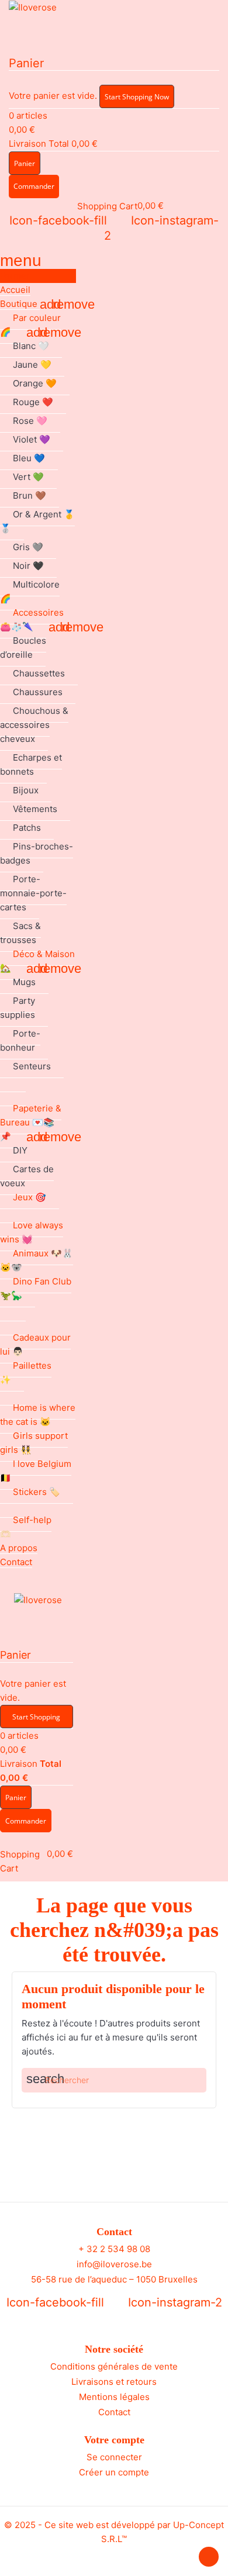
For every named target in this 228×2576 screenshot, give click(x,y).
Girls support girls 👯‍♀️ (34, 1443)
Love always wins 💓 (32, 1232)
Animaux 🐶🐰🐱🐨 (37, 1260)
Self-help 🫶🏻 (26, 1527)
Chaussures (38, 692)
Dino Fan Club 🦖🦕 (36, 1288)
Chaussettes (39, 673)
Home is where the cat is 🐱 (38, 1415)
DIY (20, 1150)
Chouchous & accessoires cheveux (34, 725)
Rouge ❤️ (33, 402)
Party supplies (18, 1008)
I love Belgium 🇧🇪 (36, 1471)
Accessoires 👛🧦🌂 (32, 619)
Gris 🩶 (28, 547)
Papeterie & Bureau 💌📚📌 (31, 1122)
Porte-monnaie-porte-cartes (33, 893)
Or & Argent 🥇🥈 (37, 521)
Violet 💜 (32, 439)
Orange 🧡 (35, 383)
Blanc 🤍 (31, 346)
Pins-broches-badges (37, 853)
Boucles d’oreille (23, 648)
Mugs (24, 982)
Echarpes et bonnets (31, 764)
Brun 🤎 (30, 495)
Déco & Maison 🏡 (37, 961)
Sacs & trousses (20, 933)
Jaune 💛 (32, 365)
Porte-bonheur (20, 1040)
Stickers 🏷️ (37, 1492)
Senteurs (32, 1066)
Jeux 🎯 (30, 1197)
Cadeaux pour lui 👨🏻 (35, 1344)
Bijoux (26, 790)
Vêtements (35, 809)
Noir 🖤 (28, 566)
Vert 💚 (28, 477)
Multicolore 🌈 (30, 591)
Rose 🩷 (30, 421)
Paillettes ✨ (26, 1372)
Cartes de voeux (27, 1176)
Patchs (27, 828)
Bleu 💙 (29, 458)
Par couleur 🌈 (30, 325)
